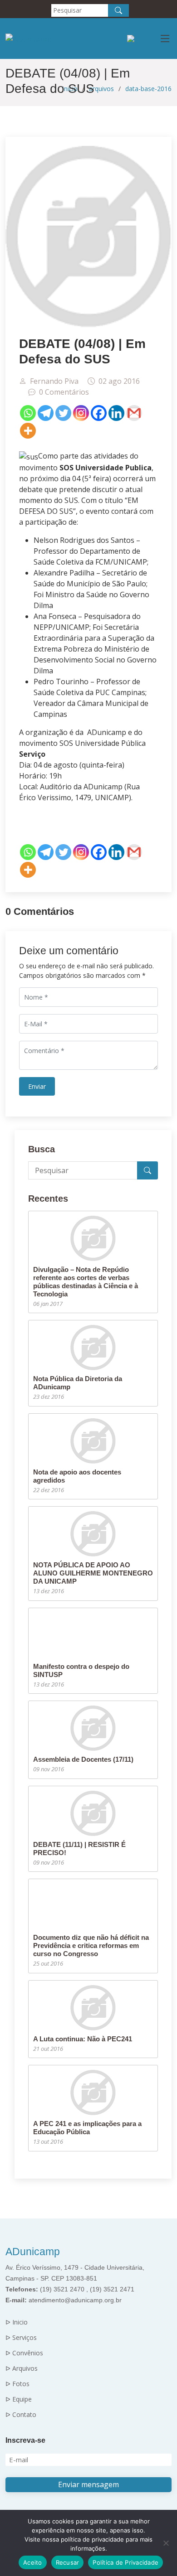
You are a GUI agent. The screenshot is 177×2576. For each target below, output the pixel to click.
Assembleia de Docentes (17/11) (83, 1759)
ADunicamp (33, 2252)
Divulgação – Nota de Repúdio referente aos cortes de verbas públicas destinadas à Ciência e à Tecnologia (86, 1282)
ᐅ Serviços (21, 2338)
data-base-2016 (148, 89)
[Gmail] (134, 413)
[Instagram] (81, 413)
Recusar (68, 2562)
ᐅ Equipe (19, 2399)
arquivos (101, 89)
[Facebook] (99, 413)
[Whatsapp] (28, 413)
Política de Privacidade (125, 2562)
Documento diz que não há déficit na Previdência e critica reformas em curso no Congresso (91, 1945)
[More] (28, 431)
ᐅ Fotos (17, 2384)
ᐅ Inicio (17, 2322)
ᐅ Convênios (24, 2353)
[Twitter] (63, 413)
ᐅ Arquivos (22, 2368)
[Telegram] (46, 413)
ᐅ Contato (21, 2415)
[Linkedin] (116, 413)
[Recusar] (166, 2543)
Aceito (33, 2562)
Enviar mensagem (88, 2484)
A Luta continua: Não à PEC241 (83, 2039)
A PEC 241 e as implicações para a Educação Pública (87, 2128)
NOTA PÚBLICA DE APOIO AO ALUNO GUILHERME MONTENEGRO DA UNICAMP (93, 1573)
